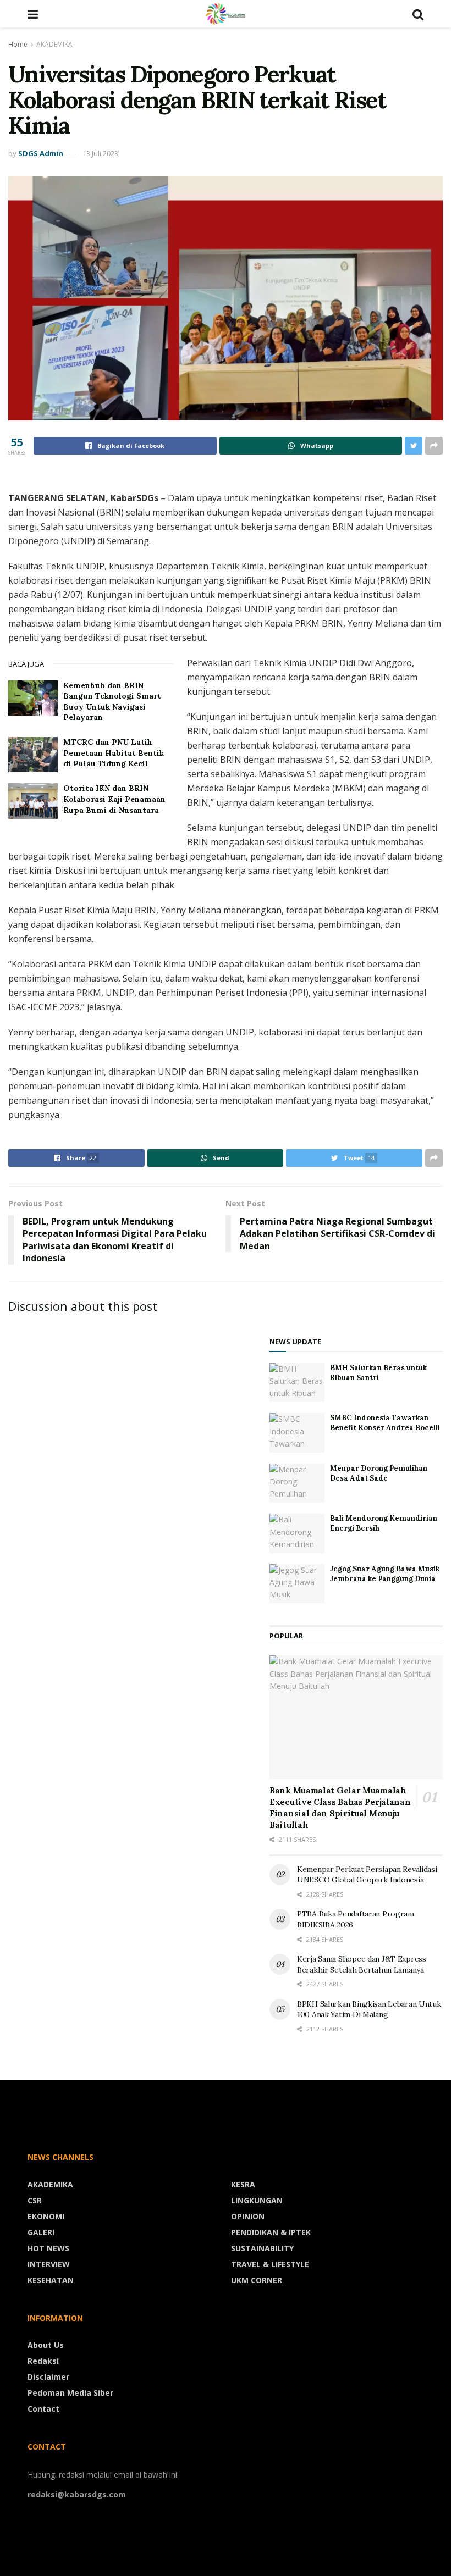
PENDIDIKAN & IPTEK (271, 2232)
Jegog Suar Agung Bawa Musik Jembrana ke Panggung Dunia (385, 1574)
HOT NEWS (48, 2248)
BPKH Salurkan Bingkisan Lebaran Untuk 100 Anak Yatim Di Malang (369, 2009)
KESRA (243, 2184)
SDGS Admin (41, 153)
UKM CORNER (257, 2280)
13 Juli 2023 (100, 153)
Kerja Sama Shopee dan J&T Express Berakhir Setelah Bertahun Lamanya (362, 1964)
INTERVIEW (49, 2264)
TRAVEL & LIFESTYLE (270, 2264)
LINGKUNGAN (257, 2200)
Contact (43, 2409)
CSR (35, 2200)
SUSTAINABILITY (262, 2248)
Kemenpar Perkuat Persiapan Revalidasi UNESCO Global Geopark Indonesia (367, 1875)
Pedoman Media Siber (70, 2393)
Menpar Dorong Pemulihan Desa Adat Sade (379, 1473)
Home (18, 44)
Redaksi (43, 2361)
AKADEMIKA (54, 44)
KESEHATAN (51, 2280)
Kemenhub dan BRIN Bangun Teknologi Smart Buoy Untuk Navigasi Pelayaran (112, 702)
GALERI (41, 2232)
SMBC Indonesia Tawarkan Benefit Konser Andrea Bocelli (385, 1423)
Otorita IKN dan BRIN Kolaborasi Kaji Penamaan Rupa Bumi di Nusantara (114, 799)
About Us (46, 2345)
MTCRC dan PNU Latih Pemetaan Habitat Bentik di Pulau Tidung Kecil (114, 753)
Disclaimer (48, 2377)
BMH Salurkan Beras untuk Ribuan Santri (378, 1373)
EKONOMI (46, 2216)
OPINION (248, 2216)
